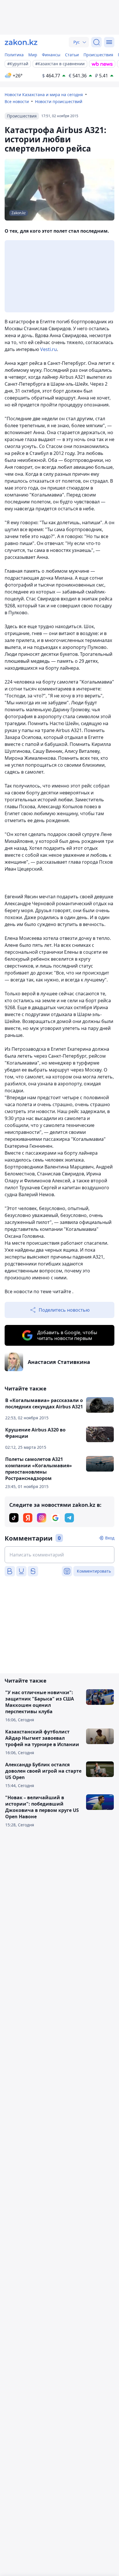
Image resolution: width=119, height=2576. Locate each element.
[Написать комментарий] (59, 1555)
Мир (33, 55)
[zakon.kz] (21, 42)
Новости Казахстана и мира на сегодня (44, 95)
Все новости (17, 101)
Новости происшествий (59, 101)
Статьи (72, 55)
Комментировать (94, 1571)
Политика (14, 55)
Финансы (51, 55)
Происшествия (98, 55)
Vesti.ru (49, 349)
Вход (110, 1538)
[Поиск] (96, 42)
